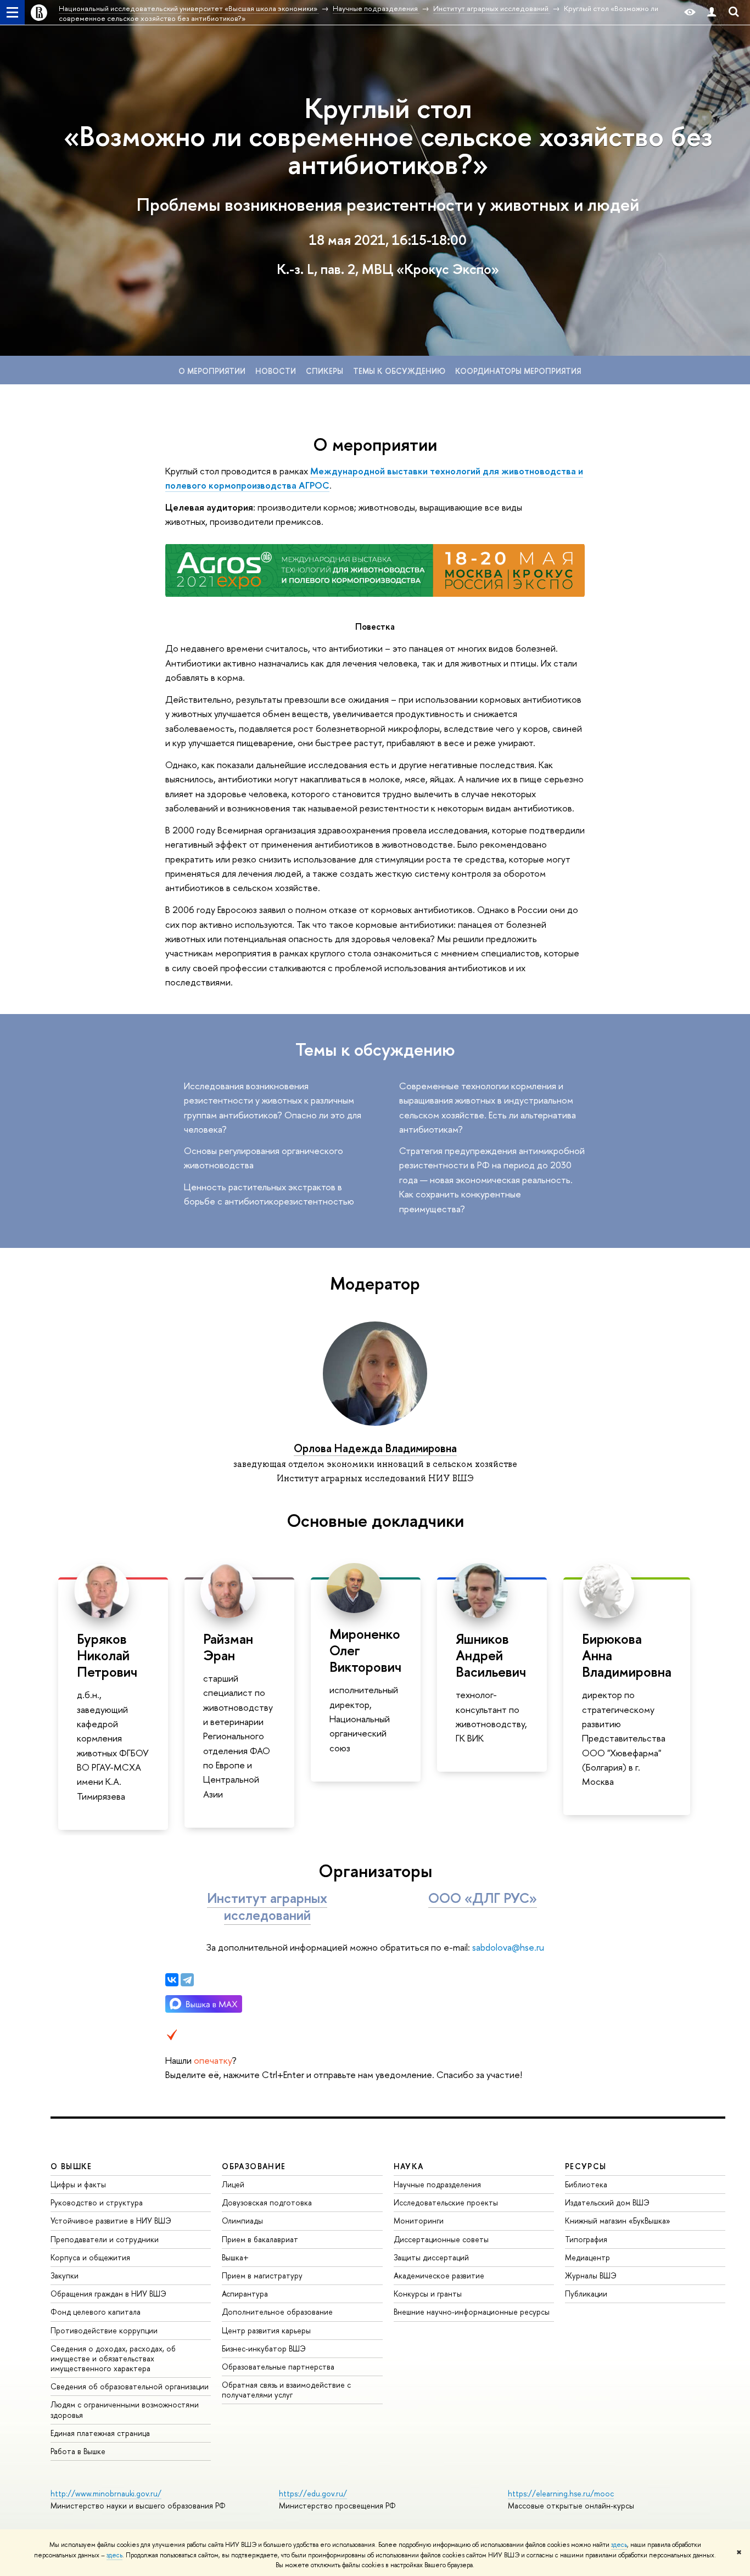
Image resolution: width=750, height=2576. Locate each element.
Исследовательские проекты (446, 2202)
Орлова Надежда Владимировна (375, 1448)
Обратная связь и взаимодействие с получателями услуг (286, 2390)
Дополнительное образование (277, 2312)
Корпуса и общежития (90, 2257)
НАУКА (409, 2166)
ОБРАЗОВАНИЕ (254, 2166)
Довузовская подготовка (267, 2202)
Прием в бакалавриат (260, 2239)
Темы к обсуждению (399, 371)
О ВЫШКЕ (71, 2166)
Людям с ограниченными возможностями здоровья (125, 2409)
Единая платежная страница (100, 2433)
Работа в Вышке (78, 2451)
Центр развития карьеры (266, 2330)
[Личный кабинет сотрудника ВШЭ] (712, 12)
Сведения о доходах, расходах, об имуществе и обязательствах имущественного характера (113, 2358)
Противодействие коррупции (104, 2330)
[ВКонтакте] (172, 1980)
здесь (619, 2545)
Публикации (586, 2294)
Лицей (233, 2184)
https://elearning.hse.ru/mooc (561, 2493)
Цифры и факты (78, 2184)
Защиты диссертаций (431, 2257)
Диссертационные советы (441, 2239)
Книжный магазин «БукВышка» (618, 2221)
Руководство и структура (97, 2202)
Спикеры (324, 371)
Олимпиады (242, 2221)
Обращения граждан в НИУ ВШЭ (108, 2294)
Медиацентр (587, 2257)
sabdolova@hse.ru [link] (508, 1947)
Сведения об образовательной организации (130, 2386)
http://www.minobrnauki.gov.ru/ (106, 2493)
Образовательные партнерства (278, 2367)
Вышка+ (235, 2257)
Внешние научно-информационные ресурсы (472, 2312)
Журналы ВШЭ (591, 2275)
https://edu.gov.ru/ (313, 2493)
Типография (586, 2239)
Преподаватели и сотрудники (105, 2239)
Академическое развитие (439, 2275)
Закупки (65, 2275)
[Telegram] (187, 1980)
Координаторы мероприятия (518, 371)
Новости (276, 371)
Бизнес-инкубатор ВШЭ (264, 2348)
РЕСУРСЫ (586, 2166)
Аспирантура (245, 2294)
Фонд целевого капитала (96, 2312)
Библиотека (586, 2184)
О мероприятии (212, 371)
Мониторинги (419, 2221)
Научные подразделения (437, 2184)
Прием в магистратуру (262, 2275)
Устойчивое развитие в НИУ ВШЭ (111, 2221)
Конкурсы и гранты (428, 2294)
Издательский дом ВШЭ (607, 2202)
